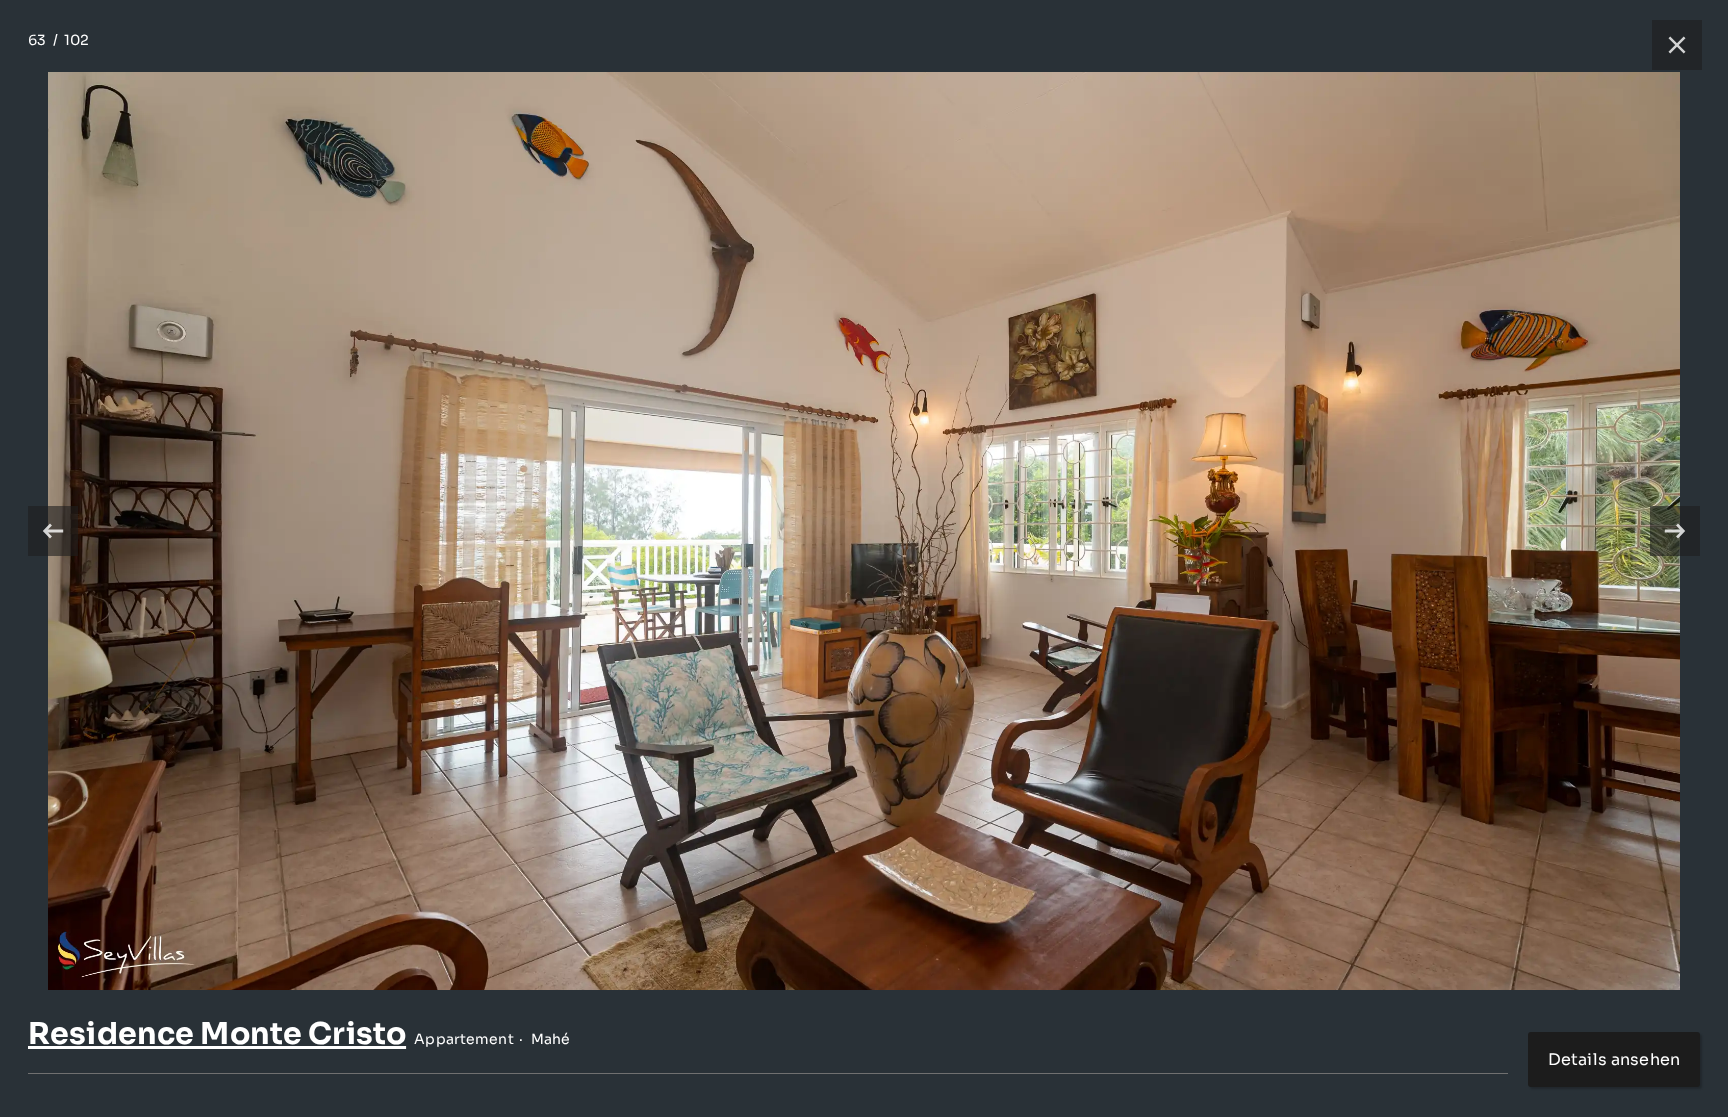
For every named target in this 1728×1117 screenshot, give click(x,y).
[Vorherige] (53, 531)
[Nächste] (1675, 531)
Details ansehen (1614, 1059)
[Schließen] (1667, 45)
